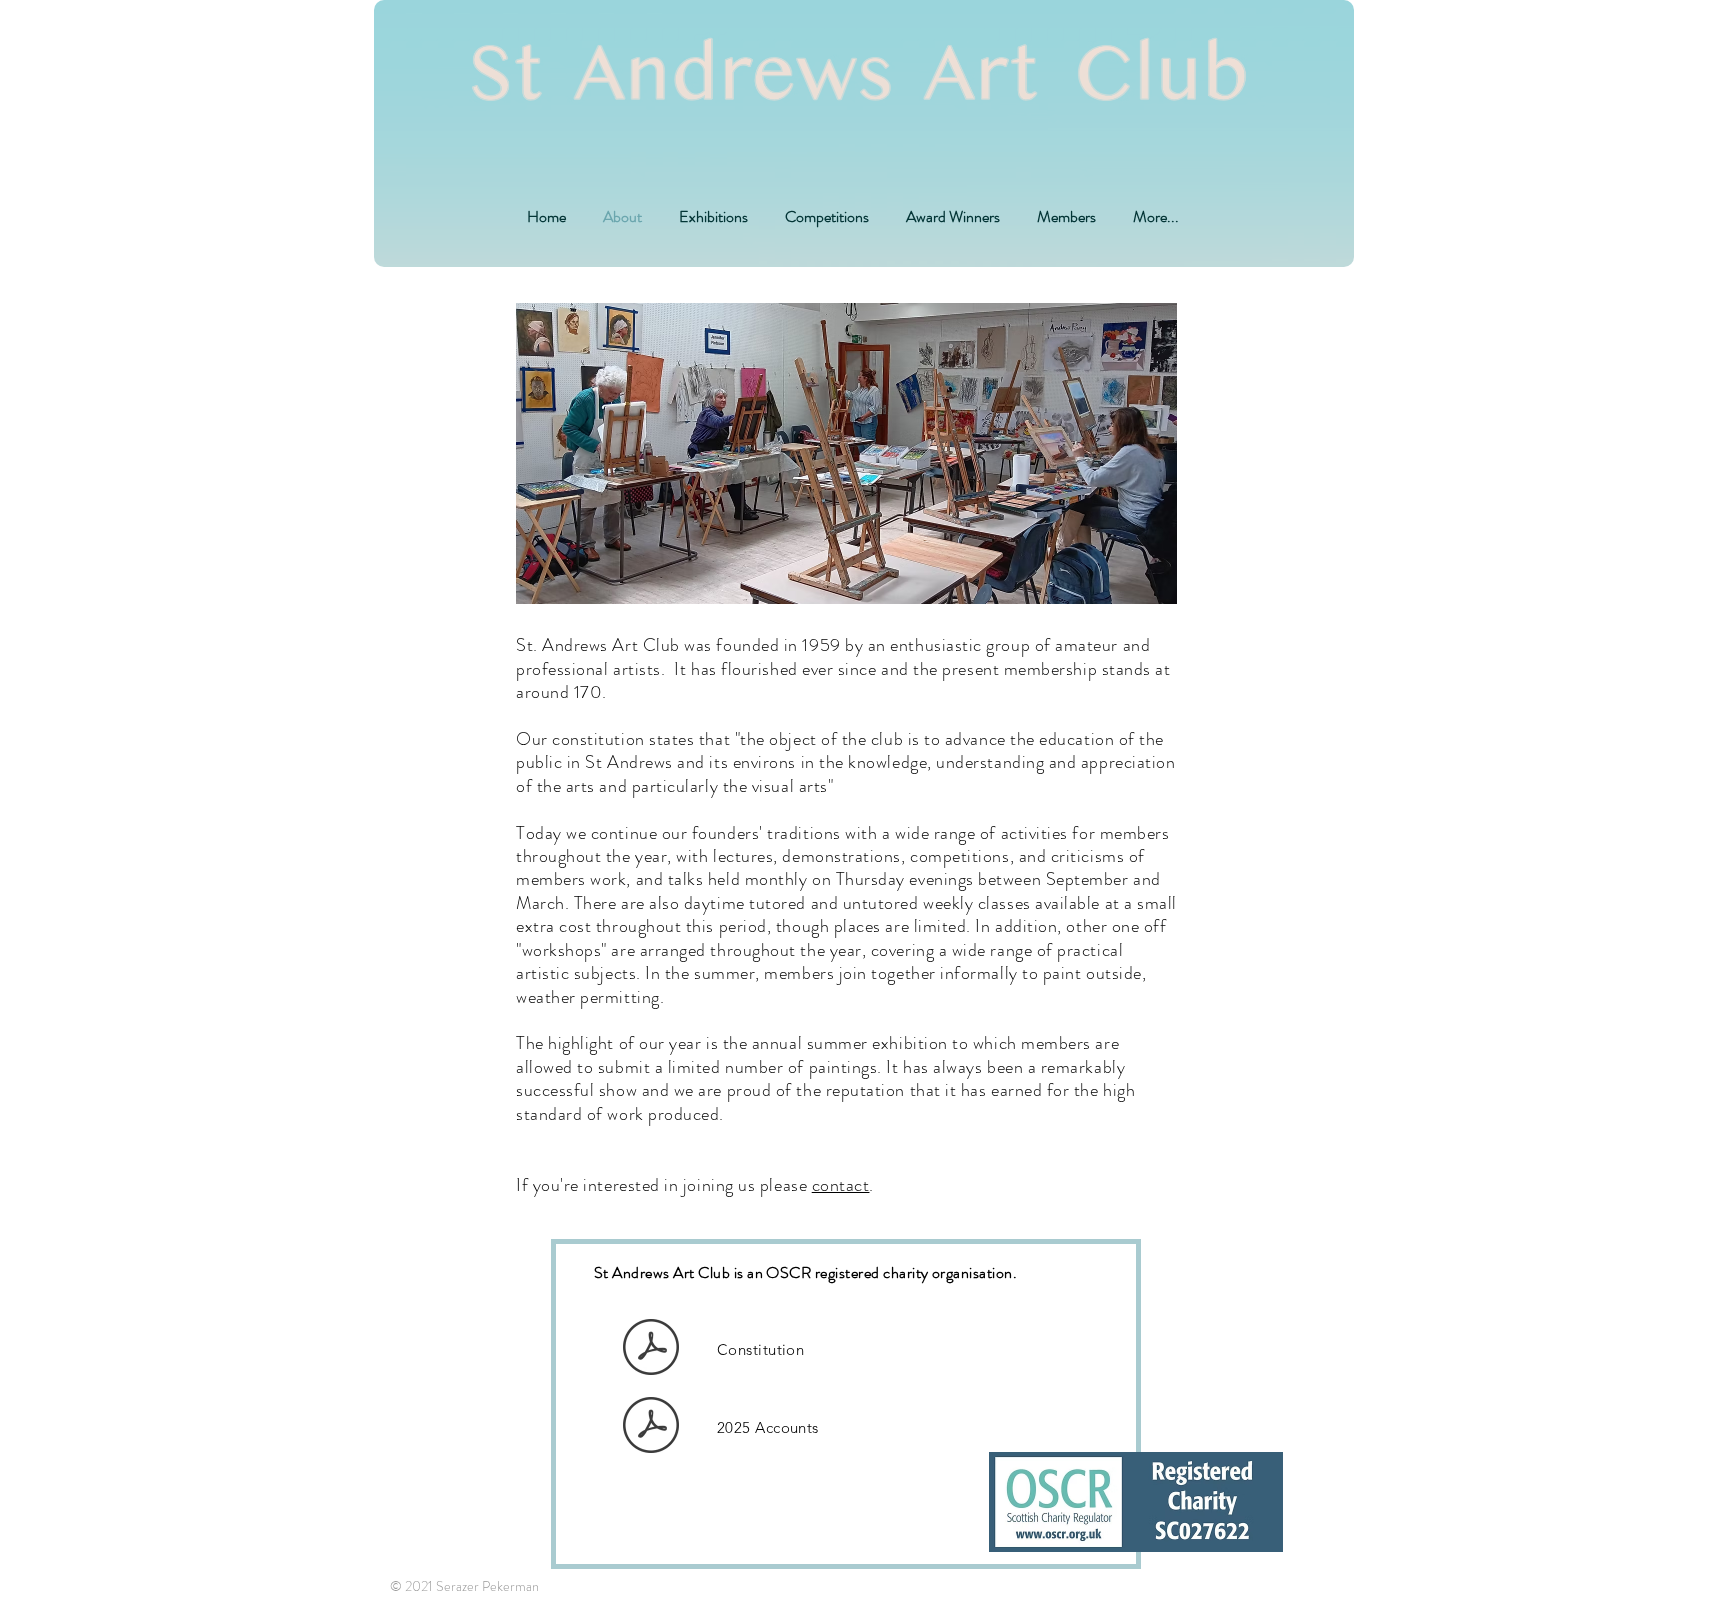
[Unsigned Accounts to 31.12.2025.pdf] (651, 1428)
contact (841, 1185)
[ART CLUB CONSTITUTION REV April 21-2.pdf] (651, 1349)
